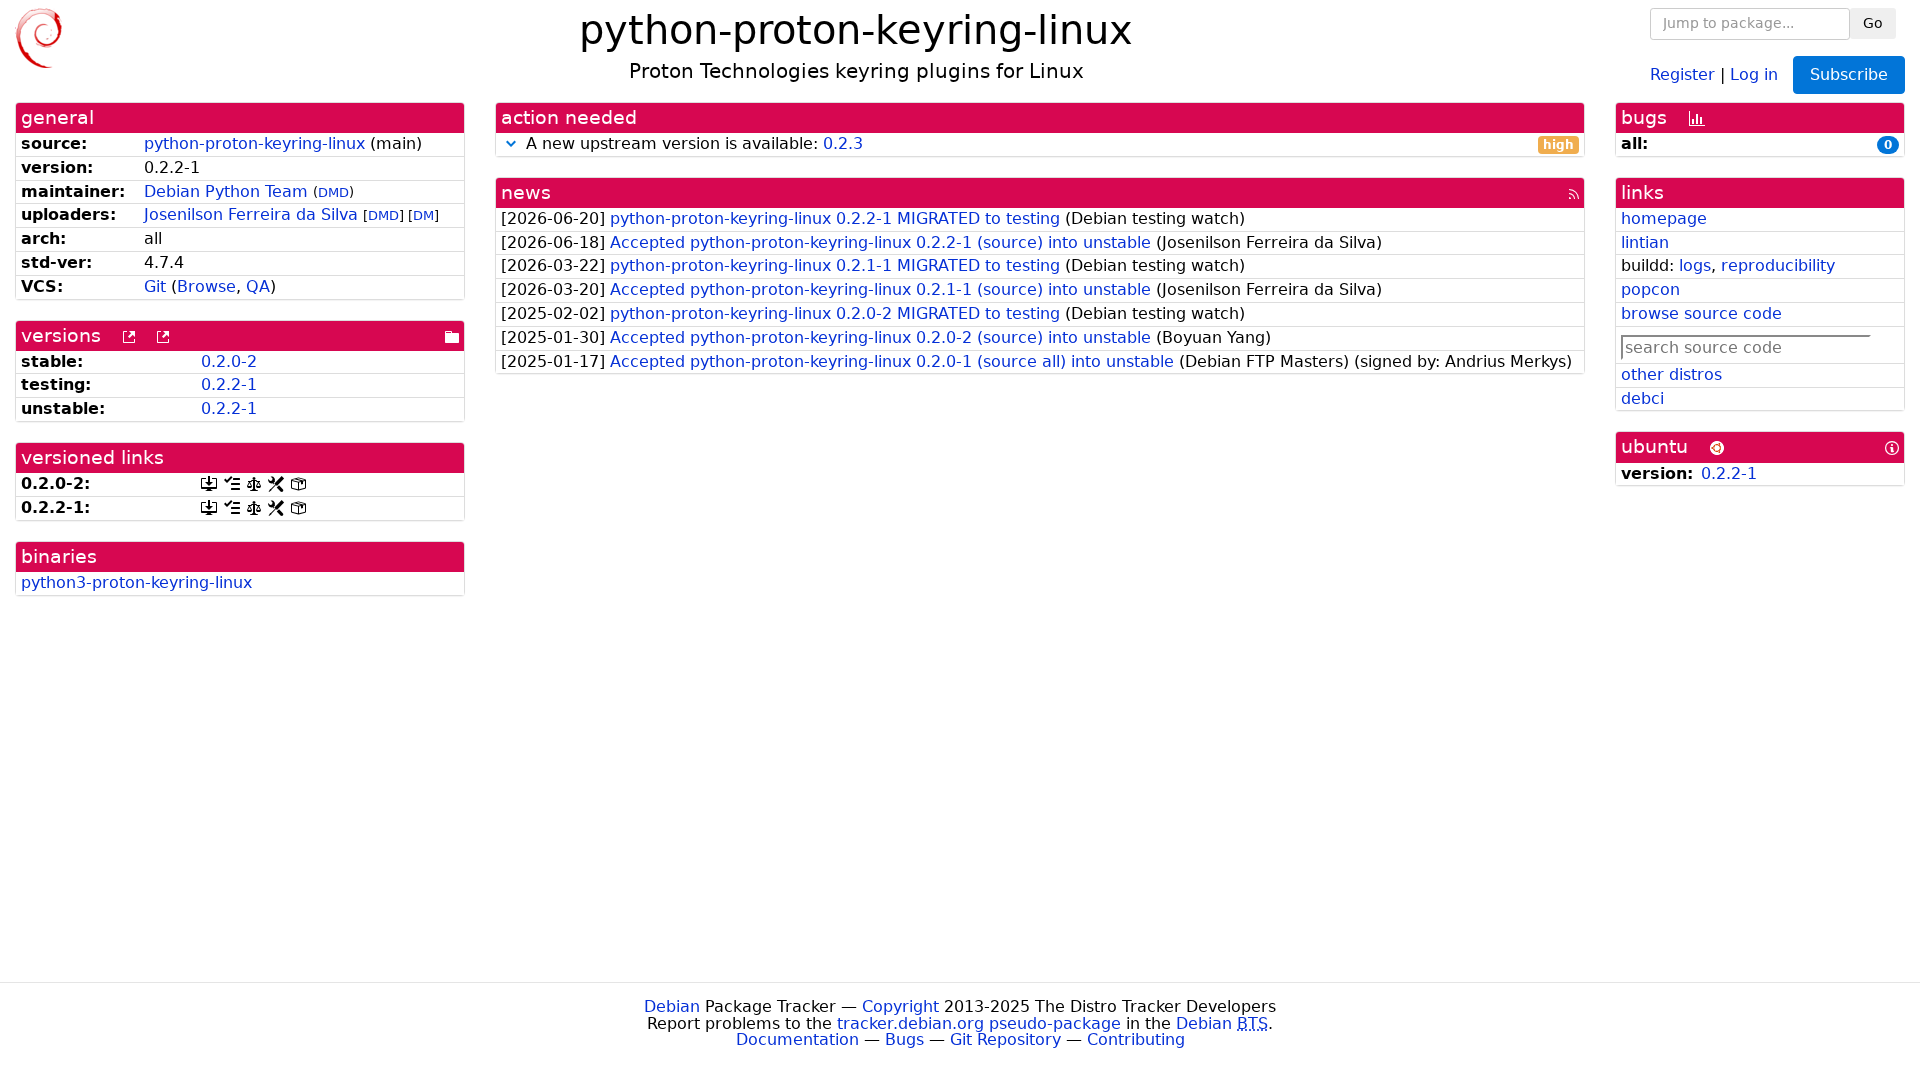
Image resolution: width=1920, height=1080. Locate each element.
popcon (1650, 289)
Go (1873, 23)
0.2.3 (843, 143)
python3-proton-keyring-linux (136, 582)
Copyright (900, 1006)
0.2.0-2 (229, 361)
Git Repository (1005, 1039)
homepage (1664, 218)
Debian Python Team (226, 191)
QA (258, 286)
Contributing (1136, 1039)
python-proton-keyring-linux (254, 143)
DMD (333, 192)
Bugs (904, 1039)
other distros (1671, 374)
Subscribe (1849, 74)
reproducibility (1778, 265)
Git (155, 286)
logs (1695, 265)
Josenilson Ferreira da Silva (251, 214)
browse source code (1701, 313)
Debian (672, 1006)
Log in (1754, 73)
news (526, 192)
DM (423, 215)
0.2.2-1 (229, 384)
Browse (206, 286)
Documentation (797, 1039)
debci (1642, 398)
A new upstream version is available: (1047, 144)
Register (1682, 73)
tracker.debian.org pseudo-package (979, 1023)
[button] (511, 143)
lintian (1645, 242)
